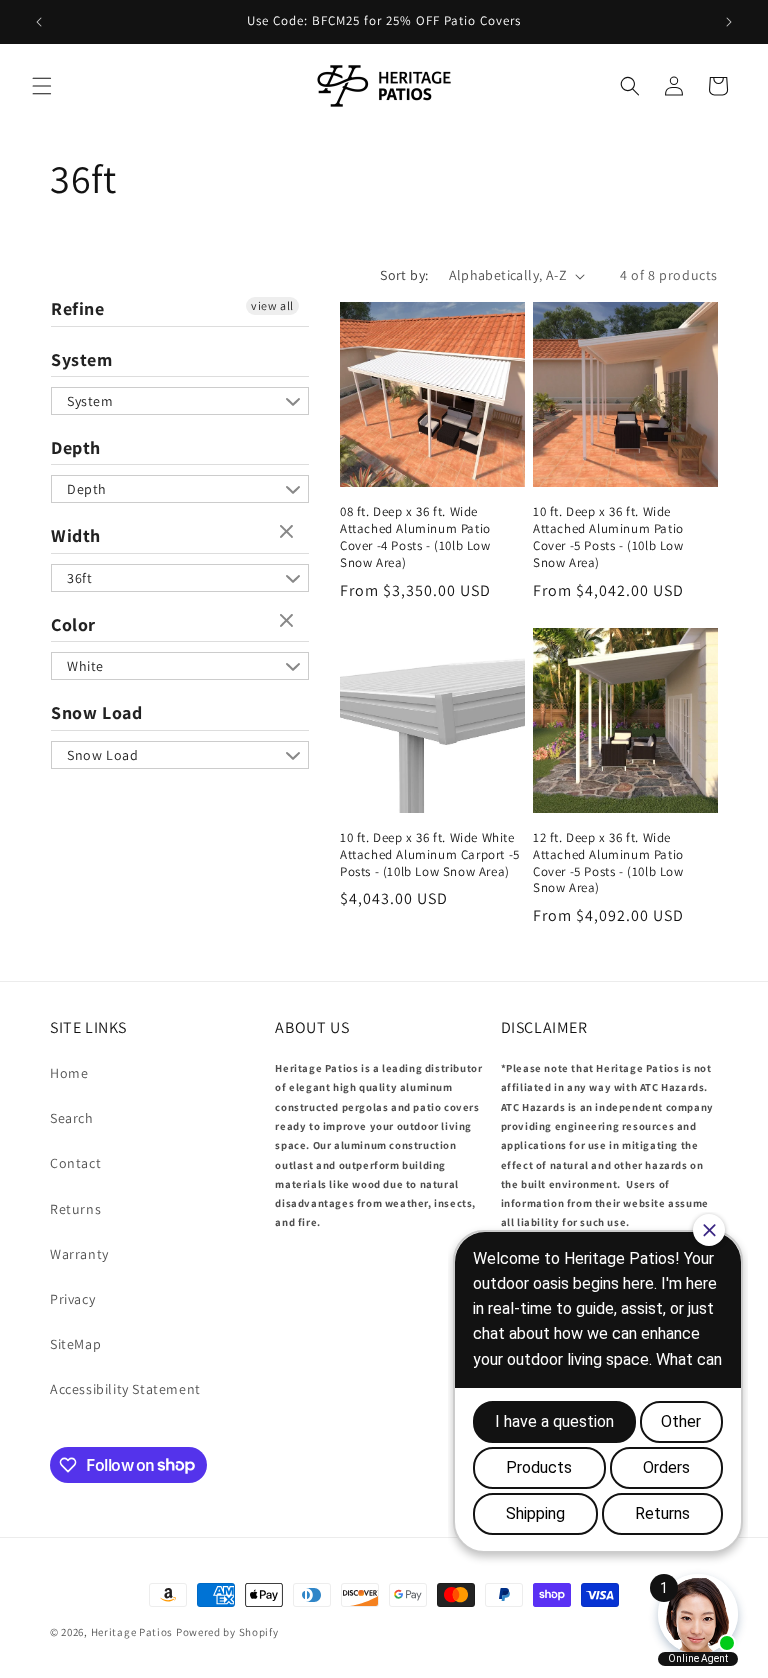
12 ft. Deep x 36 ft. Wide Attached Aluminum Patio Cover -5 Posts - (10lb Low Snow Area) (608, 863)
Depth (76, 447)
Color (73, 624)
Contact (75, 1163)
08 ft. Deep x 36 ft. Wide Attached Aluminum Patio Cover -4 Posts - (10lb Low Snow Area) (415, 537)
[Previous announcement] (39, 22)
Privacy (72, 1299)
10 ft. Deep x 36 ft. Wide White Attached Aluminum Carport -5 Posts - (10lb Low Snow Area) (430, 855)
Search (72, 1118)
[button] (42, 86)
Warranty (79, 1254)
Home (69, 1073)
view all (272, 305)
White (85, 666)
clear (289, 533)
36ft (79, 578)
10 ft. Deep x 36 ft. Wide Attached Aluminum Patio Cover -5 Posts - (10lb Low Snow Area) (608, 537)
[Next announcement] (729, 22)
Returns (75, 1209)
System (82, 359)
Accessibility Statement (125, 1389)
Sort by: (404, 275)
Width (76, 535)
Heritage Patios (132, 1632)
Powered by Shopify (227, 1632)
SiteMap (75, 1344)
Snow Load (96, 712)
